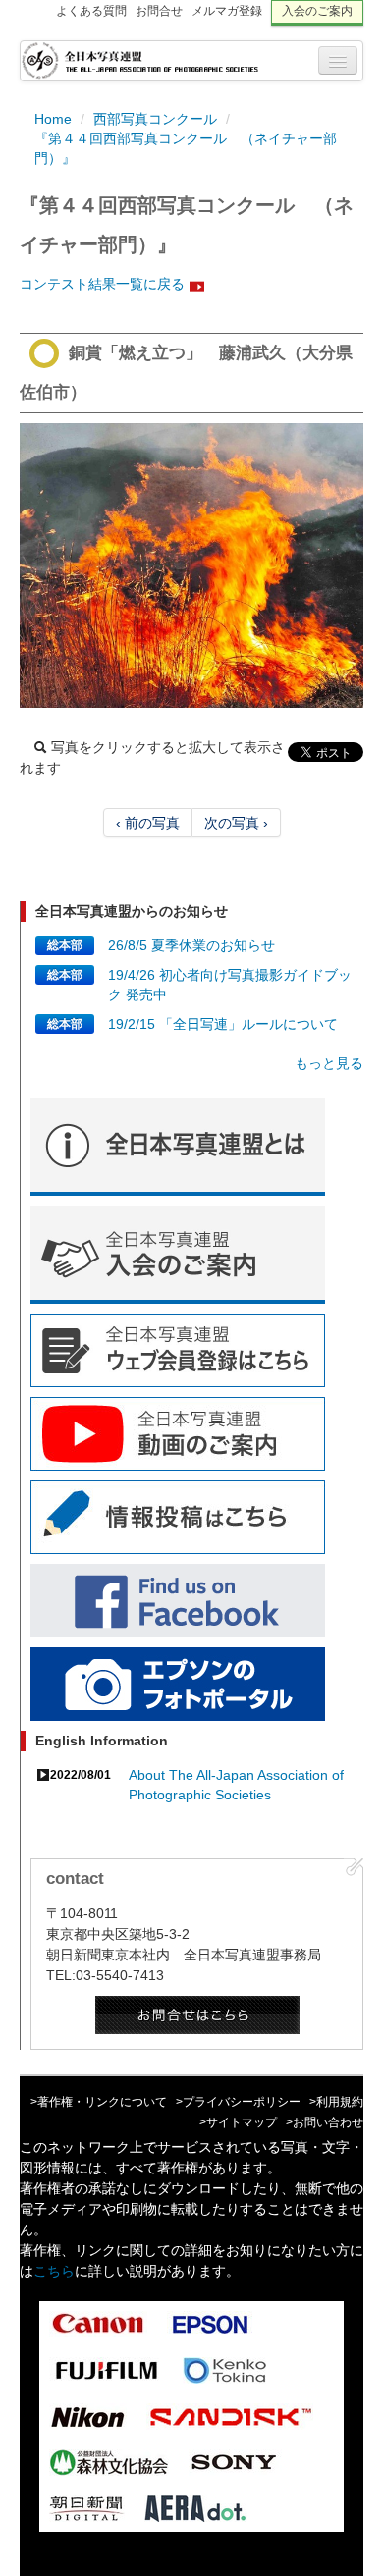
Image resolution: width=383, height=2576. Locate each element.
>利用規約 (336, 2102)
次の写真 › (236, 823)
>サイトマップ (238, 2122)
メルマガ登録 (227, 11)
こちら (54, 2271)
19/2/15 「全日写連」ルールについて (223, 1024)
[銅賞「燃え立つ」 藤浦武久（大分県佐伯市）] (191, 565)
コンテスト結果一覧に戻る (102, 284)
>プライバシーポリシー (238, 2102)
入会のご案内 (317, 11)
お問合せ (159, 11)
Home (53, 119)
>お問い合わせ (325, 2122)
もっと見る (329, 1063)
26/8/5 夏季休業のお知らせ (191, 945)
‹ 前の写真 (148, 823)
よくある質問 (91, 11)
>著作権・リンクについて (99, 2102)
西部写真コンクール (155, 119)
